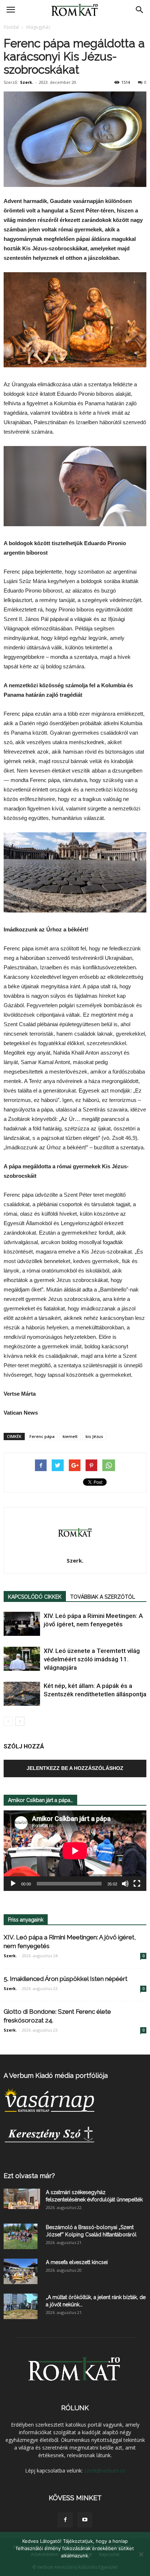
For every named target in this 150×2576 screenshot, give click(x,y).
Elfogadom (75, 2565)
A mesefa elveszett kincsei (77, 2262)
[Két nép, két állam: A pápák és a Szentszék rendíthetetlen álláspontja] (22, 1694)
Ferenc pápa (42, 1436)
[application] (75, 1851)
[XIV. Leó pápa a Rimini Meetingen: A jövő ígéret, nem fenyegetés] (22, 1624)
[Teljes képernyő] (137, 1884)
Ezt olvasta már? (29, 2176)
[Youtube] (85, 2520)
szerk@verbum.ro (105, 2471)
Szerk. (27, 82)
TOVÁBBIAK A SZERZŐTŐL (103, 1597)
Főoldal (11, 27)
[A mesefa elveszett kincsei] (21, 2271)
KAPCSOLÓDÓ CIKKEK (35, 1597)
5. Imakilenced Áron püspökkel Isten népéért (66, 1979)
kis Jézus (94, 1436)
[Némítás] (125, 1884)
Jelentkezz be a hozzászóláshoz (75, 1768)
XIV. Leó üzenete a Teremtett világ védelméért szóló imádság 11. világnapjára (92, 1659)
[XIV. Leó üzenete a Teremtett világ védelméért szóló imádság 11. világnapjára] (22, 1659)
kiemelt (70, 1436)
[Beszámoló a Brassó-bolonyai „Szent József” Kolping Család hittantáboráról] (21, 2236)
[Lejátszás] (13, 1884)
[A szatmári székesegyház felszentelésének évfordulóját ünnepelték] (22, 2199)
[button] (140, 10)
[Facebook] (65, 2520)
